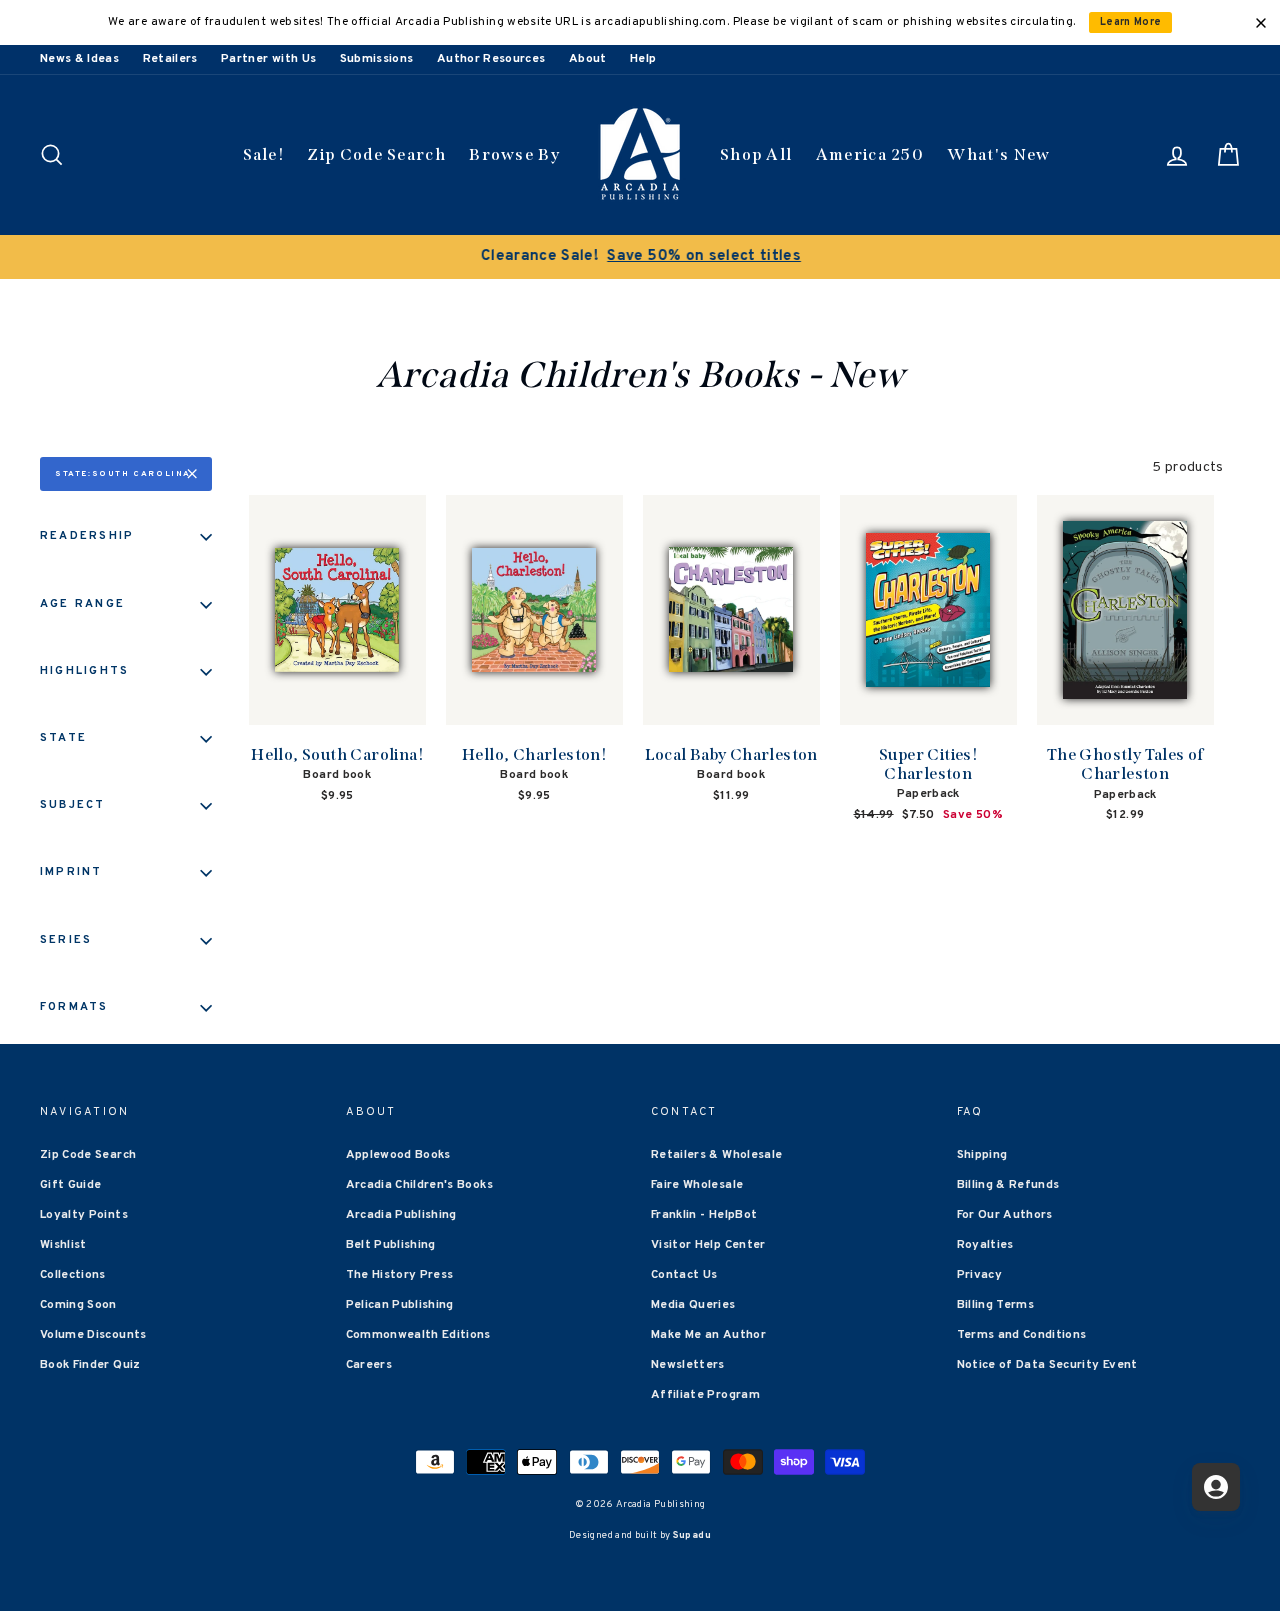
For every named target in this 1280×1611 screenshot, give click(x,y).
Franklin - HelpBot (704, 1215)
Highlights (84, 671)
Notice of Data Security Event (1047, 1365)
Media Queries (693, 1305)
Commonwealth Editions (418, 1335)
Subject (73, 805)
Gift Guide (71, 1185)
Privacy (979, 1275)
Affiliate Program (705, 1395)
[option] (640, 257)
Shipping (982, 1155)
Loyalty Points (84, 1215)
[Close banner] (1261, 23)
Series (66, 940)
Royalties (985, 1245)
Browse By (514, 154)
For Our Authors (1005, 1215)
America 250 (870, 154)
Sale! (264, 154)
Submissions (377, 59)
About (588, 59)
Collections (73, 1275)
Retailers (170, 59)
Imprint (71, 872)
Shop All (756, 154)
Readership (87, 536)
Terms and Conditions (1022, 1335)
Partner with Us (268, 59)
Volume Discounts (93, 1335)
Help (643, 59)
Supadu (692, 1535)
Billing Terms (996, 1305)
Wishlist (63, 1245)
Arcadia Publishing (401, 1215)
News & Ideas (79, 59)
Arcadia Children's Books (419, 1185)
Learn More (1131, 22)
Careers (369, 1365)
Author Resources (491, 59)
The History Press (400, 1275)
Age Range (82, 604)
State (63, 738)
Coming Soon (78, 1305)
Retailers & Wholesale (716, 1155)
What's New (998, 154)
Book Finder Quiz (90, 1365)
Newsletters (688, 1365)
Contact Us (684, 1275)
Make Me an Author (708, 1335)
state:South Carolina (123, 474)
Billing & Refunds (1008, 1185)
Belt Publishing (391, 1245)
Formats (74, 1007)
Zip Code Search (376, 154)
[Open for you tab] (1216, 1487)
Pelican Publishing (400, 1305)
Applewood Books (398, 1155)
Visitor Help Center (708, 1245)
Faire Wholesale (697, 1185)
